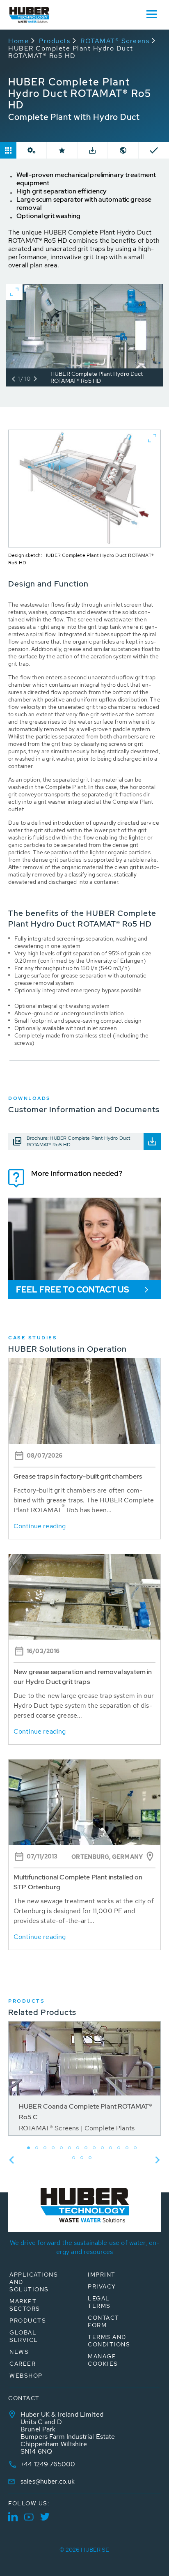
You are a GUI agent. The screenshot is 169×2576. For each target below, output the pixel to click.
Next (158, 2160)
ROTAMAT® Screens (115, 41)
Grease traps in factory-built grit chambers (78, 1476)
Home (18, 41)
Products (55, 41)
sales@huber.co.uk (48, 2481)
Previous (11, 2160)
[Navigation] (151, 14)
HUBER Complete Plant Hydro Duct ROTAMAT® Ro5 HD (71, 52)
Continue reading (40, 1526)
